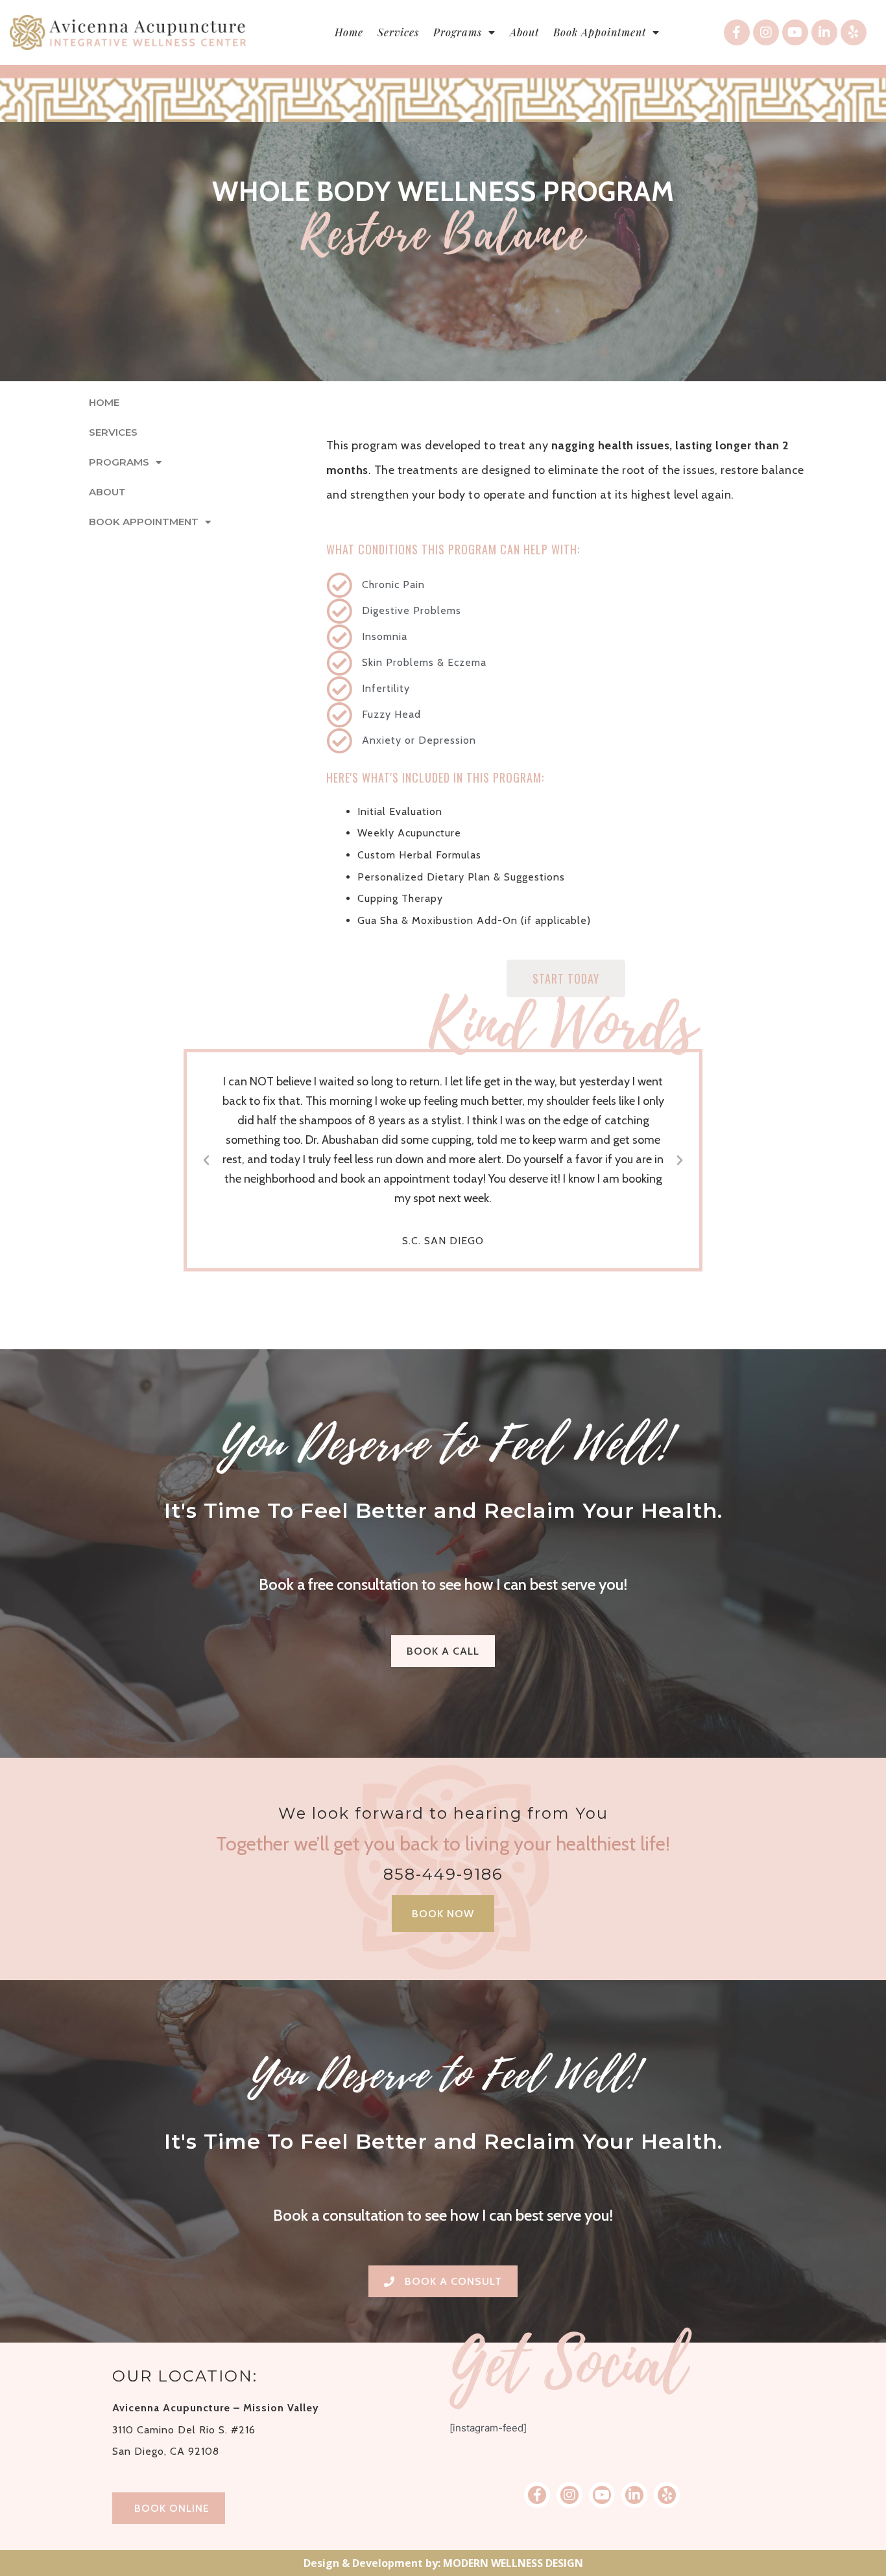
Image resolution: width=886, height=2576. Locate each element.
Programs (458, 32)
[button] (206, 1161)
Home (349, 32)
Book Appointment (600, 32)
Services (398, 32)
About (524, 32)
